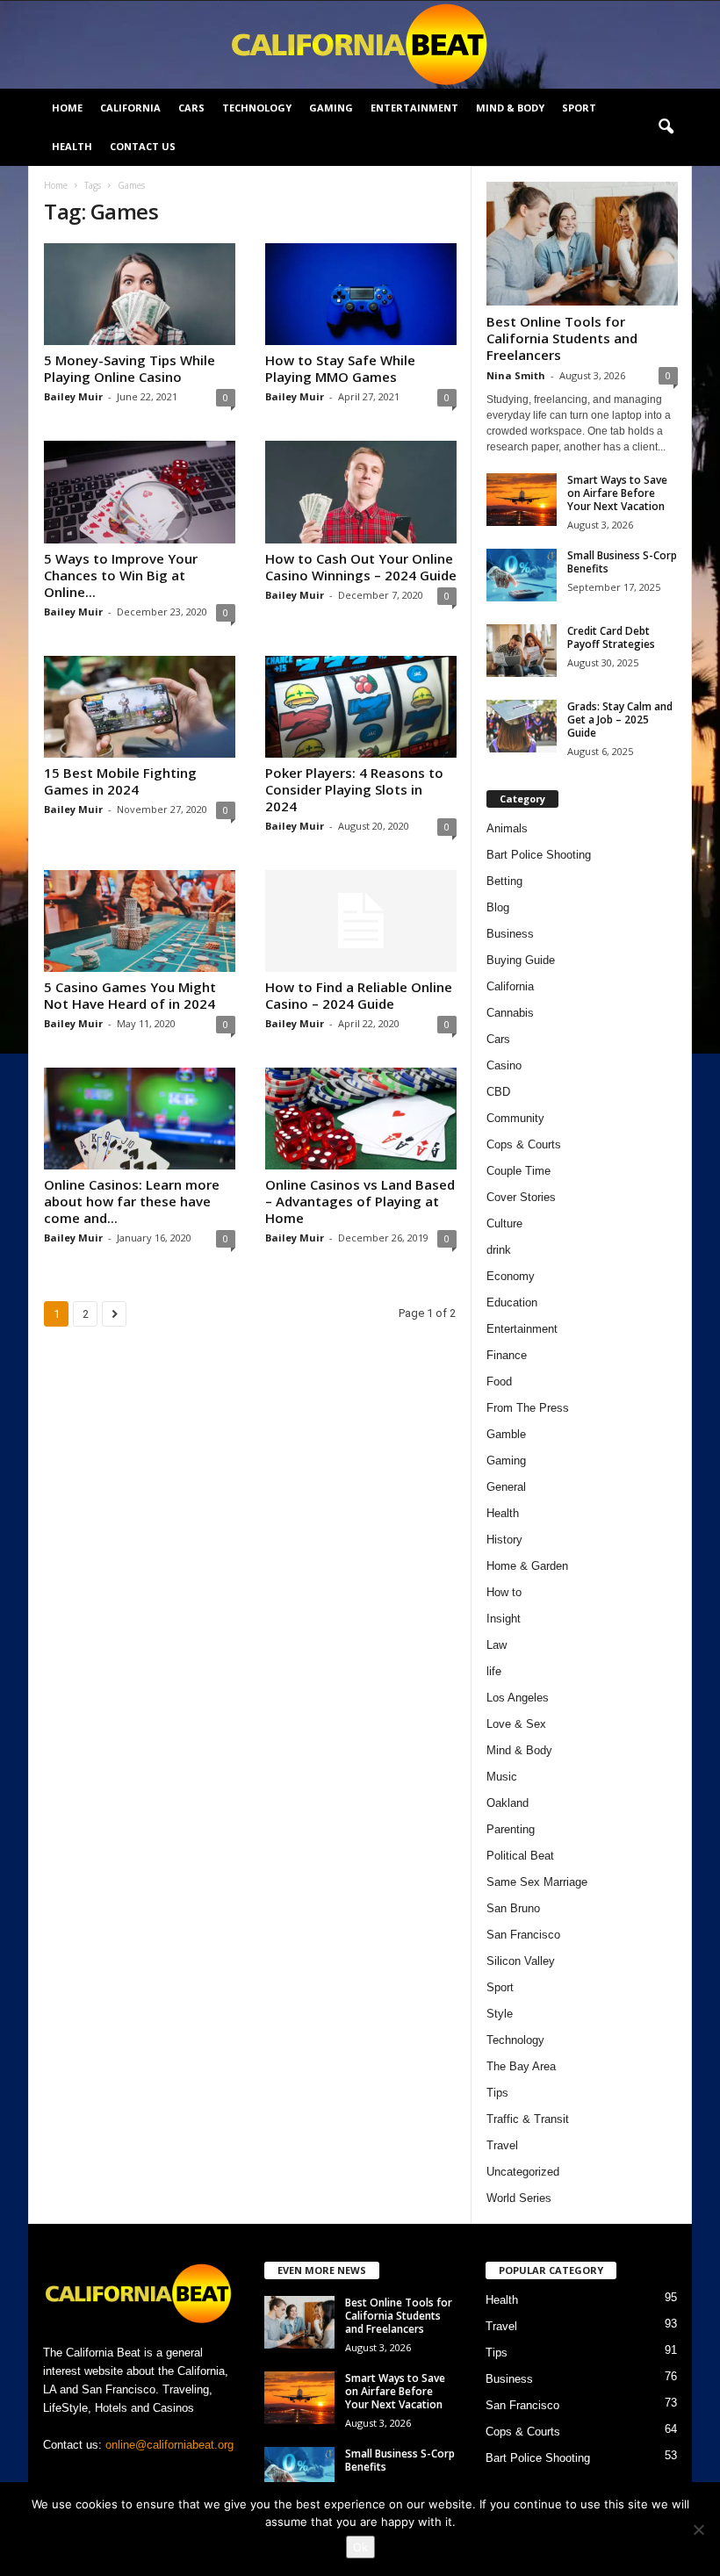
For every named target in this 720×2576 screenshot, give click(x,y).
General (506, 1487)
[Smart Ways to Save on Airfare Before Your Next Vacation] (522, 500)
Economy (511, 1276)
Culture (504, 1223)
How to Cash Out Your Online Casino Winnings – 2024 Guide (361, 567)
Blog (498, 907)
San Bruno (513, 1908)
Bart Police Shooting (539, 855)
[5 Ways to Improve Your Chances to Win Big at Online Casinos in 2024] (140, 492)
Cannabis (510, 1013)
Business (510, 934)
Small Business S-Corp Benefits (622, 562)
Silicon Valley (521, 1961)
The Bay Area (521, 2066)
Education (512, 1302)
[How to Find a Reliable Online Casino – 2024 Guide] (361, 921)
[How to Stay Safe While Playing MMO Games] (361, 294)
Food (499, 1382)
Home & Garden (527, 1566)
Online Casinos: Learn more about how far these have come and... (132, 1201)
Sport (579, 108)
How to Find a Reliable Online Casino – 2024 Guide (359, 995)
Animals (507, 828)
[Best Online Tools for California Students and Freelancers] (582, 244)
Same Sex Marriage (537, 1882)
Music (502, 1777)
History (504, 1540)
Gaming (331, 108)
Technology (257, 108)
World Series (519, 2198)
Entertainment (414, 108)
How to (504, 1592)
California (130, 108)
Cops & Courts (524, 1144)
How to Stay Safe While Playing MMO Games (340, 368)
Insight (504, 1619)
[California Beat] (360, 45)
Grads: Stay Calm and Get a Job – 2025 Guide (620, 720)
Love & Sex (516, 1724)
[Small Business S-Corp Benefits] (522, 575)
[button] (666, 127)
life (494, 1671)
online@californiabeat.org (169, 2445)
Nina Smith (516, 375)
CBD (498, 1092)
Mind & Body (510, 108)
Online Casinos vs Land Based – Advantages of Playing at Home (360, 1201)
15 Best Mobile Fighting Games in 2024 (120, 781)
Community (515, 1118)
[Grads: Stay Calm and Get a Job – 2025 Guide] (522, 726)
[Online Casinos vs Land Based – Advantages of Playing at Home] (361, 1119)
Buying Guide (521, 960)
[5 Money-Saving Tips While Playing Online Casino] (140, 294)
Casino (504, 1065)
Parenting (511, 1829)
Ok (360, 2547)
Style (500, 2014)
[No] (698, 2529)
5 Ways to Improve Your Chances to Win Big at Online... (121, 575)
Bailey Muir (73, 396)
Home (67, 108)
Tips (497, 2093)
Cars (191, 108)
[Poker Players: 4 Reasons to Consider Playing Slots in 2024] (361, 707)
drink (499, 1250)
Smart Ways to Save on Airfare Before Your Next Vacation (617, 493)
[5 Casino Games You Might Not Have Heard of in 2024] (140, 921)
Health (72, 146)
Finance (507, 1355)
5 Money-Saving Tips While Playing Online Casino (130, 368)
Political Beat (520, 1856)
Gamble (506, 1434)
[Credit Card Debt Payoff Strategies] (522, 651)
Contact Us (143, 146)
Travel (502, 2145)
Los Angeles (518, 1698)
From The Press (528, 1408)
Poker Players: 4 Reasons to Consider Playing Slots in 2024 (354, 789)
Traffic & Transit (528, 2119)
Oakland (508, 1803)
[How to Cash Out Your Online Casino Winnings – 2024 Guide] (361, 492)
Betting (504, 881)
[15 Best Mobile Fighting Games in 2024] (140, 707)
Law (497, 1645)
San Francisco (523, 1935)
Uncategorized (523, 2172)
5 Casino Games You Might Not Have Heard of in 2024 (130, 995)
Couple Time (518, 1171)
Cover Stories (521, 1197)
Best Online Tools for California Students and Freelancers (562, 338)
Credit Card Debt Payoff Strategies (611, 637)
